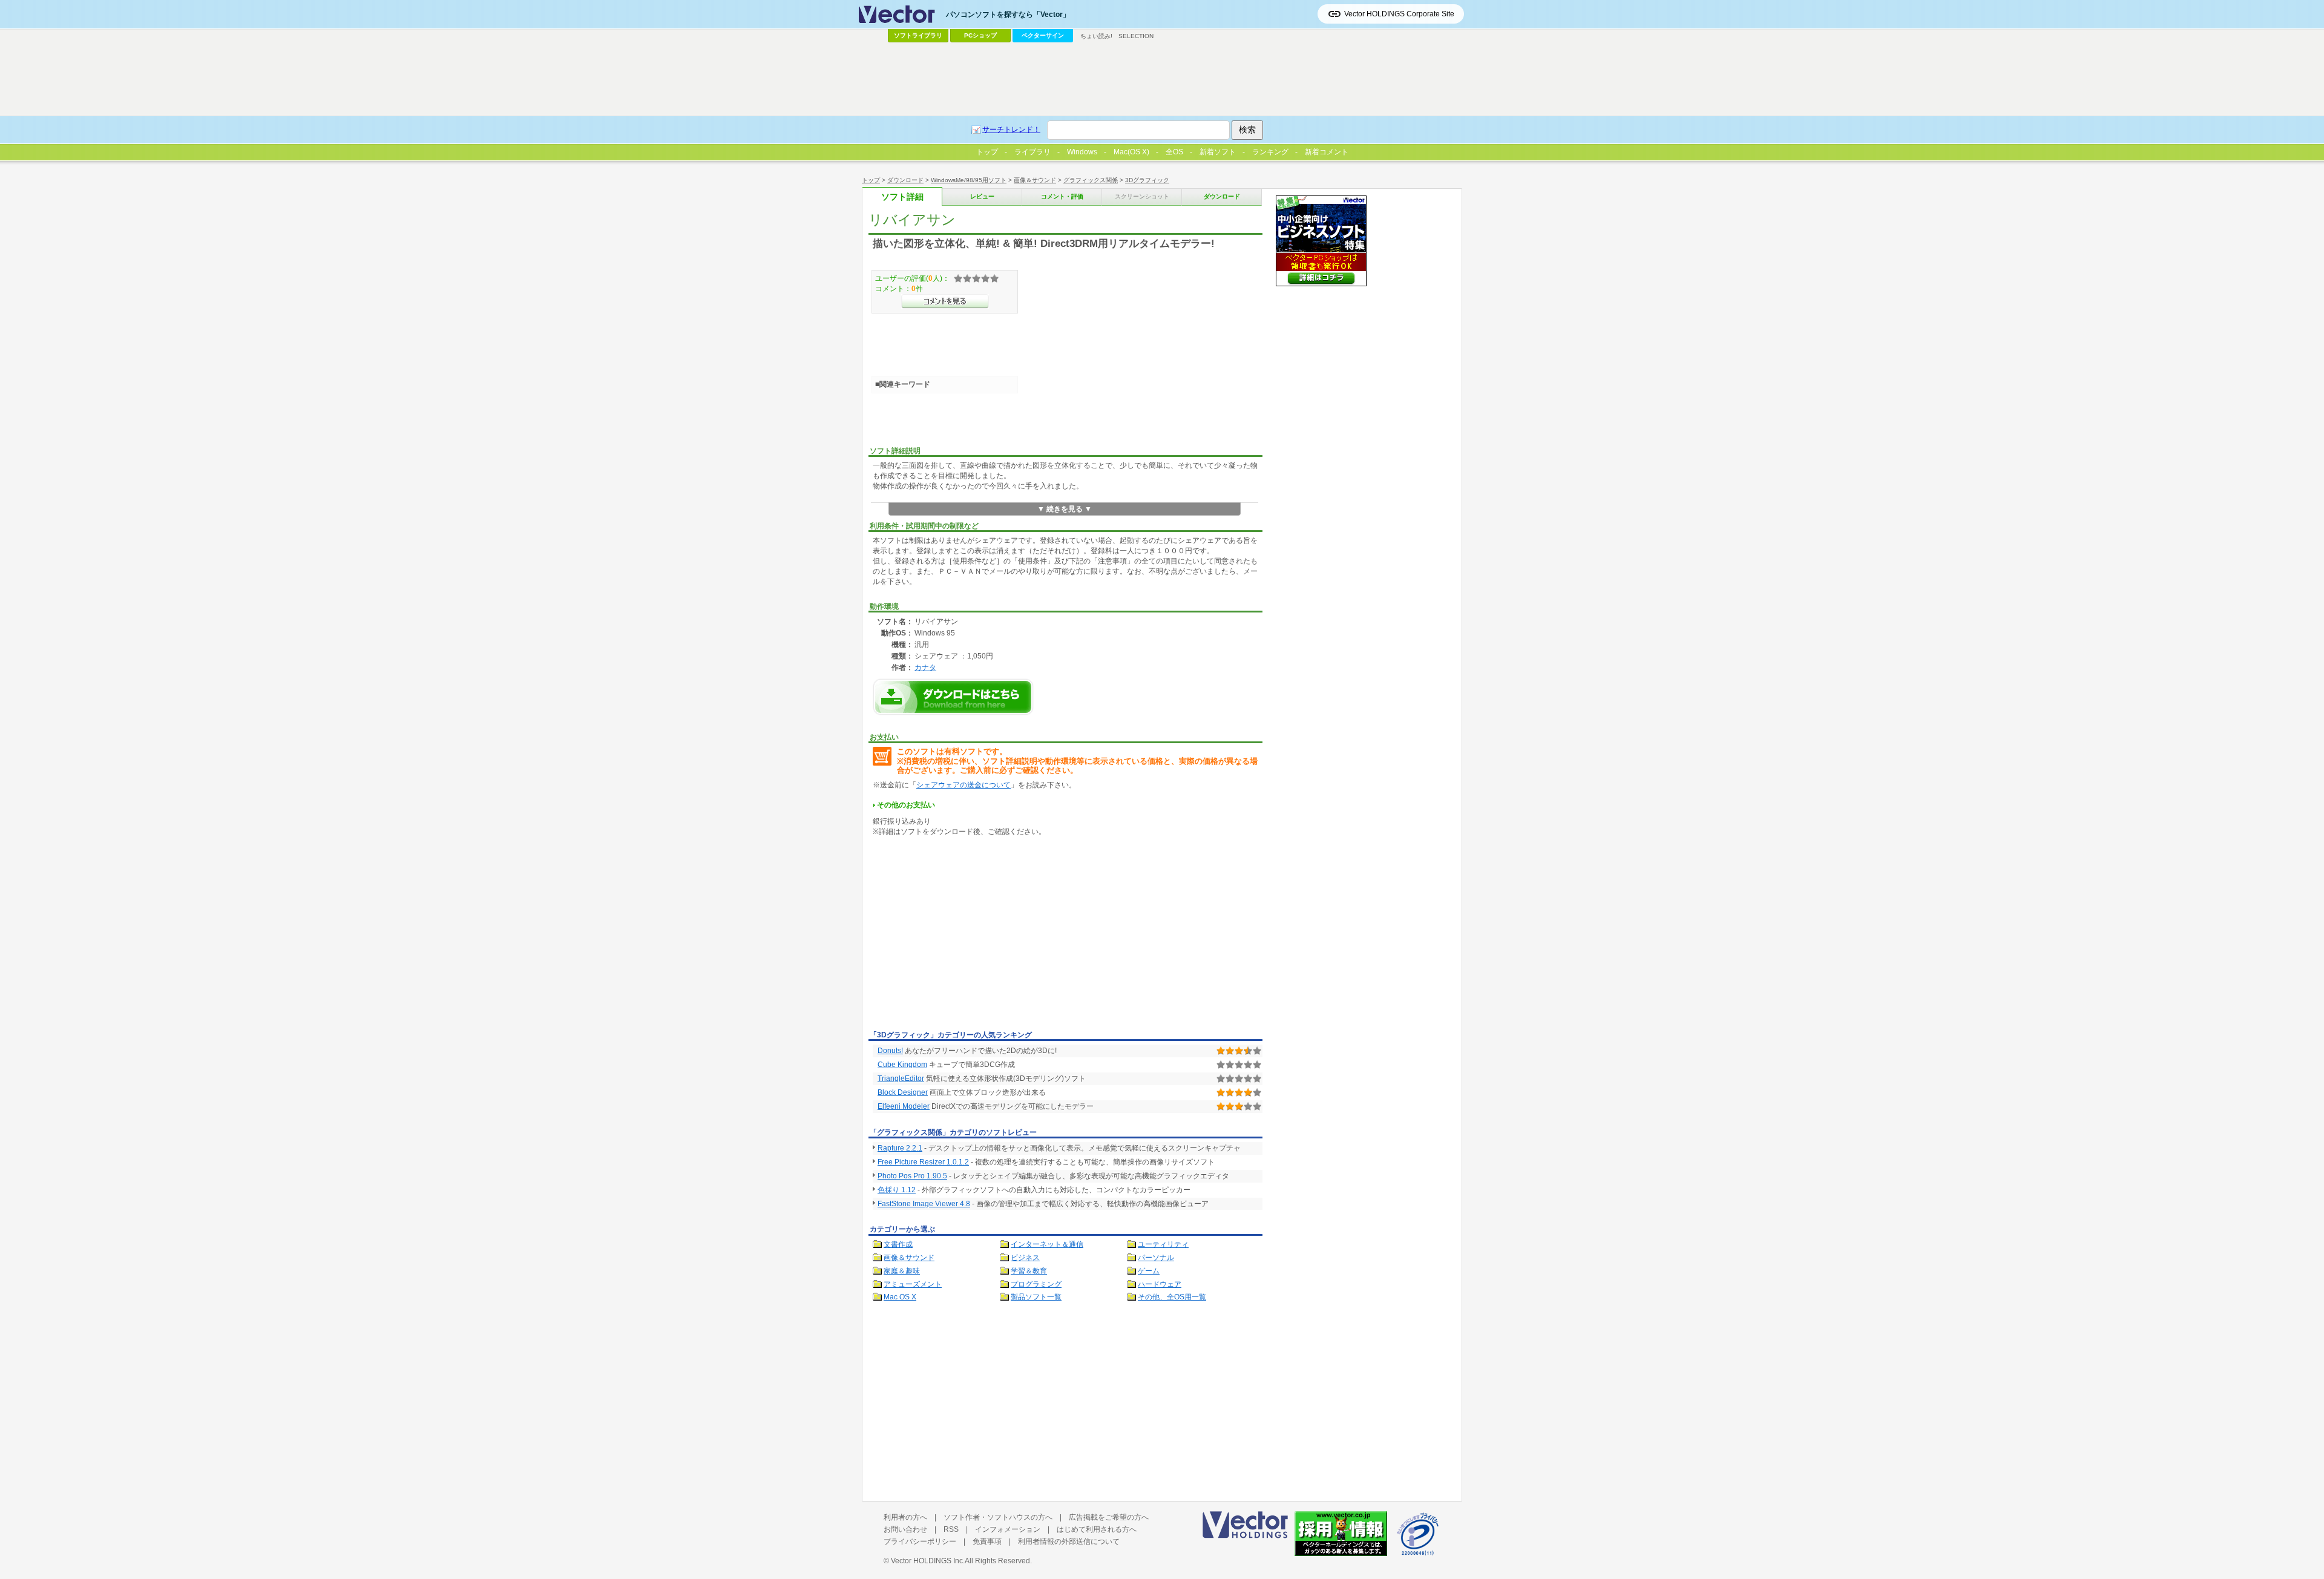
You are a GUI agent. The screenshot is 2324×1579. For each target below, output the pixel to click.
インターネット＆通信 (1047, 1244)
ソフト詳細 (902, 197)
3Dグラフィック (1147, 180)
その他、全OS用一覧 (1172, 1297)
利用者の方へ (905, 1517)
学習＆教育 (1029, 1271)
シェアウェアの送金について (963, 785)
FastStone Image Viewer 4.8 (924, 1204)
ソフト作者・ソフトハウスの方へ (998, 1517)
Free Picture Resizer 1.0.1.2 (923, 1162)
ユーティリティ (1163, 1244)
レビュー (982, 196)
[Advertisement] (970, 936)
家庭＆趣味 (902, 1271)
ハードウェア (1160, 1284)
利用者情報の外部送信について (1069, 1541)
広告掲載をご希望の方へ (1109, 1517)
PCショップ (980, 35)
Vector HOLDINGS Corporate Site (1399, 14)
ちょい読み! (1096, 36)
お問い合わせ (905, 1529)
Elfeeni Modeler (904, 1106)
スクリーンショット (1142, 196)
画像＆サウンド (1035, 180)
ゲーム (1149, 1271)
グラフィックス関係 (1091, 180)
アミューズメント (913, 1284)
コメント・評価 (1062, 196)
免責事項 (987, 1541)
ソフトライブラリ (918, 35)
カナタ (925, 667)
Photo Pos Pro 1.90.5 (912, 1176)
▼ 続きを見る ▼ (1065, 509)
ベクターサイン (1043, 35)
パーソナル (1156, 1258)
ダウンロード (905, 180)
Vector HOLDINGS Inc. (928, 1561)
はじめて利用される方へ (1097, 1529)
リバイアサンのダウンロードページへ (953, 697)
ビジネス (1025, 1258)
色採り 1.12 (897, 1190)
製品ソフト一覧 (1036, 1297)
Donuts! (890, 1051)
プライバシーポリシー (920, 1541)
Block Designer (903, 1092)
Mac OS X (900, 1297)
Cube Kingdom (902, 1065)
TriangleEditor (901, 1078)
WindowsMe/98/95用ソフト (969, 180)
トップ (871, 180)
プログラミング (1036, 1284)
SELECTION (1136, 36)
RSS (951, 1529)
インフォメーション (1008, 1529)
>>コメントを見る (945, 301)
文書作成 (898, 1244)
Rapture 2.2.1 (900, 1148)
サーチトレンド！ (1011, 130)
